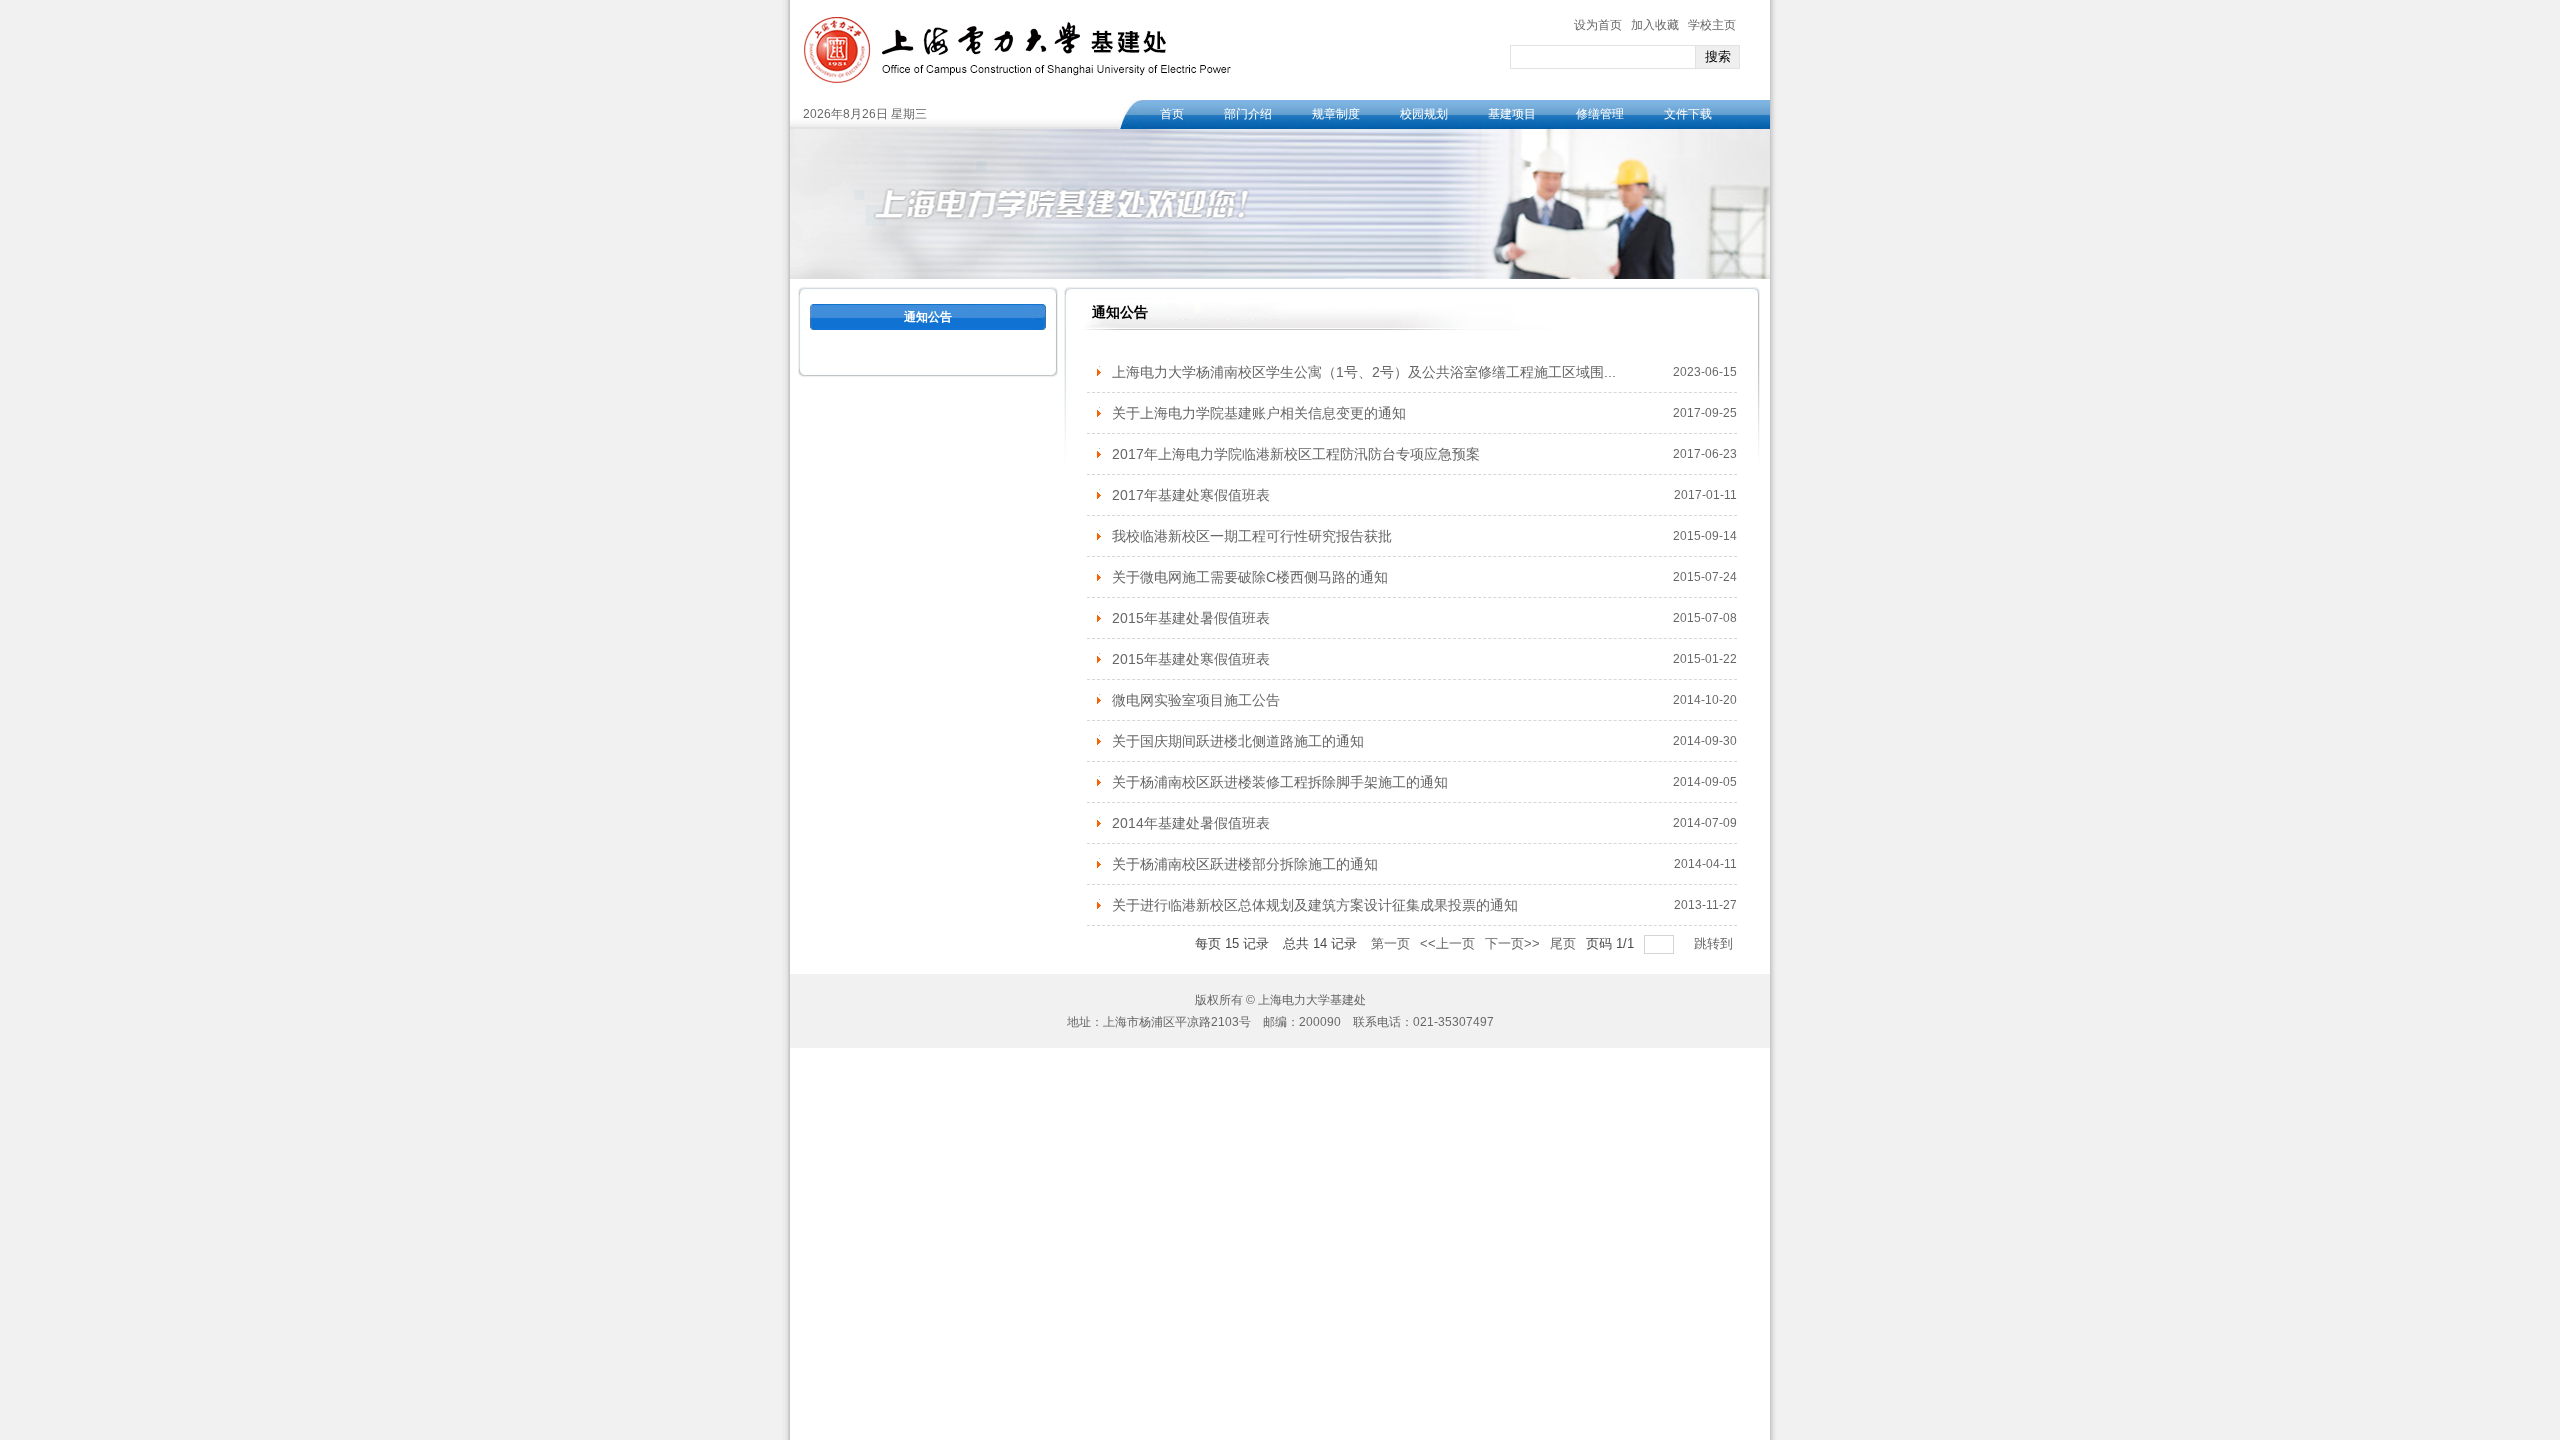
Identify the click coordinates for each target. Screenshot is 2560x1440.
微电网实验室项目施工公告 (1196, 700)
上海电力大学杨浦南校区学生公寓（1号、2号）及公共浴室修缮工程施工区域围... (1364, 372)
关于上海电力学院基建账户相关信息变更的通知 (1259, 413)
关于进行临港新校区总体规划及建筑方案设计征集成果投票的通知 (1315, 905)
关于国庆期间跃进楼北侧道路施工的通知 (1238, 741)
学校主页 (1712, 25)
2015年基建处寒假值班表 (1191, 659)
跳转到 (1715, 943)
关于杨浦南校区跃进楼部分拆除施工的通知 (1245, 864)
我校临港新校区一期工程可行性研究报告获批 (1252, 536)
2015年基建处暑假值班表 (1191, 618)
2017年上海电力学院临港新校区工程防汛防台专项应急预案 (1296, 454)
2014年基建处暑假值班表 (1191, 823)
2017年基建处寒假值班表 (1191, 495)
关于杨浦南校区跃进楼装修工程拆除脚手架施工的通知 (1280, 782)
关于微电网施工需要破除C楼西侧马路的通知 (1250, 577)
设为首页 (1598, 25)
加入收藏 (1655, 25)
